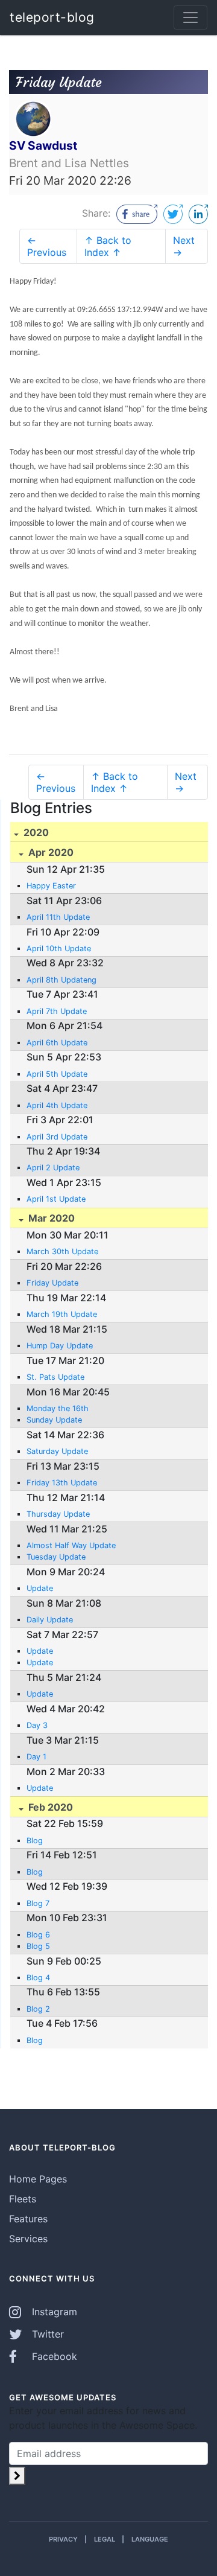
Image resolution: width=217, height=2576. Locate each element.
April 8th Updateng (61, 980)
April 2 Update (53, 1168)
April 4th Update (57, 1105)
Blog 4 (38, 1978)
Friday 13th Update (62, 1483)
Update (40, 1588)
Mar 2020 (50, 1218)
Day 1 (36, 1757)
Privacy (63, 2539)
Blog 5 (38, 1946)
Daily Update (50, 1620)
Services (28, 2239)
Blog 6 (38, 1935)
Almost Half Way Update (71, 1545)
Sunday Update (54, 1420)
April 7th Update (57, 1011)
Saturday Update (57, 1451)
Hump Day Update (60, 1346)
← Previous (47, 246)
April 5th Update (57, 1074)
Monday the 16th (58, 1408)
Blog (35, 1841)
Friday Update (52, 1283)
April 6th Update (57, 1043)
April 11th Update (58, 917)
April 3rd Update (57, 1137)
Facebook (53, 2356)
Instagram (53, 2312)
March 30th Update (62, 1251)
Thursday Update (58, 1514)
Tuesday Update (56, 1557)
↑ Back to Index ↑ (108, 246)
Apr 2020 (50, 852)
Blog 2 (38, 2009)
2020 (35, 832)
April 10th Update (59, 948)
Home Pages (38, 2179)
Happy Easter (51, 886)
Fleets (23, 2199)
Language (150, 2539)
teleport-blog (52, 17)
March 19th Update (62, 1314)
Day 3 (37, 1725)
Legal (105, 2539)
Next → (184, 246)
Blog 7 (38, 1903)
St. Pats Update (55, 1377)
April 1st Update (56, 1199)
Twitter (46, 2334)
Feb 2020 (49, 1807)
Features (28, 2219)
